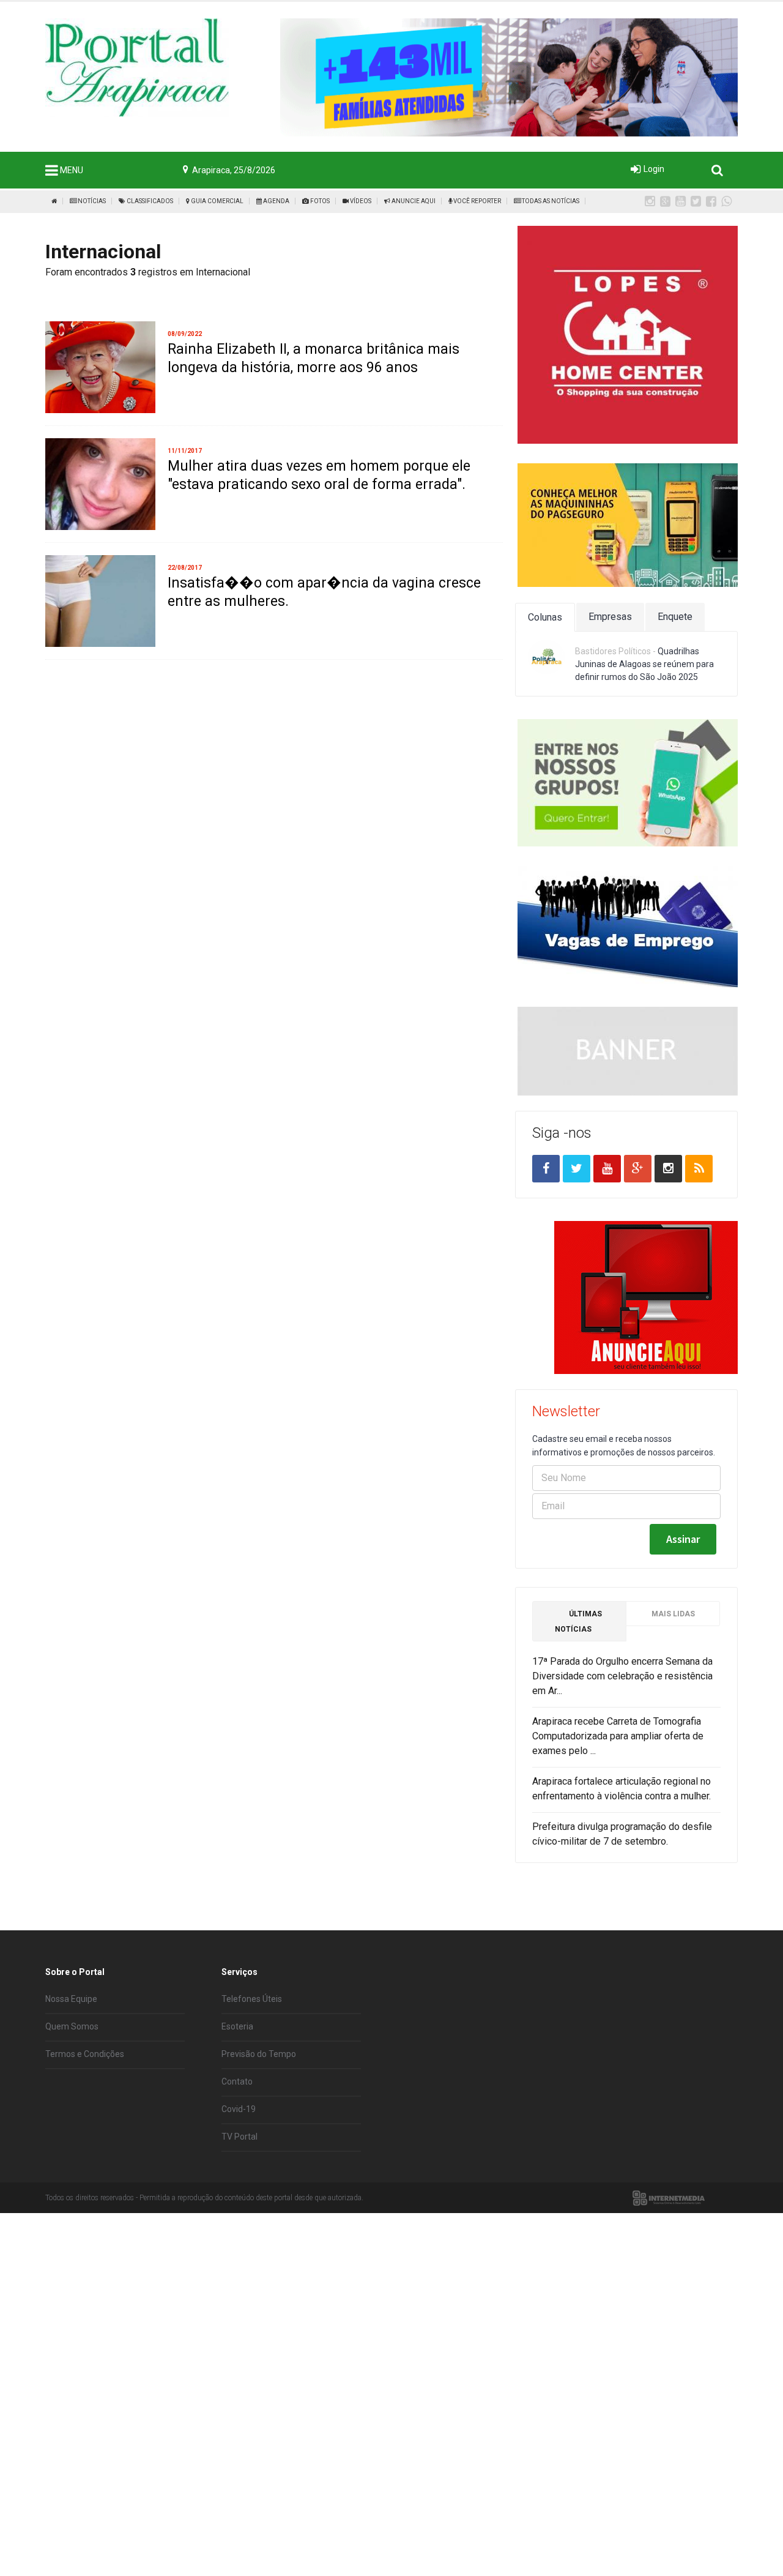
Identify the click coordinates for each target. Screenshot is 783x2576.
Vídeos (360, 201)
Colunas (545, 617)
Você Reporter (477, 201)
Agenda (276, 201)
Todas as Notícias (550, 201)
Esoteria (237, 2026)
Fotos (319, 201)
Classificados (149, 201)
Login (654, 169)
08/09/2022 (185, 334)
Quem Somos (72, 2026)
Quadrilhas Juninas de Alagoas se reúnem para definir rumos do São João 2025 (644, 664)
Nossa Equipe (71, 1999)
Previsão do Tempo (259, 2054)
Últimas (578, 1622)
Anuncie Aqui (413, 201)
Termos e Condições (85, 2054)
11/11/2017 (185, 451)
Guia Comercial (217, 201)
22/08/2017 (185, 568)
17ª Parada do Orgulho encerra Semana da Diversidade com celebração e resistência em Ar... (622, 1676)
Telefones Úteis (252, 1999)
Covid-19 (239, 2109)
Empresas (610, 617)
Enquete (675, 617)
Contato (237, 2081)
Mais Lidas (673, 1614)
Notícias (91, 201)
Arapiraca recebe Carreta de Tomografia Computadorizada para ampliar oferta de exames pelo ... (618, 1736)
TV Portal (239, 2137)
